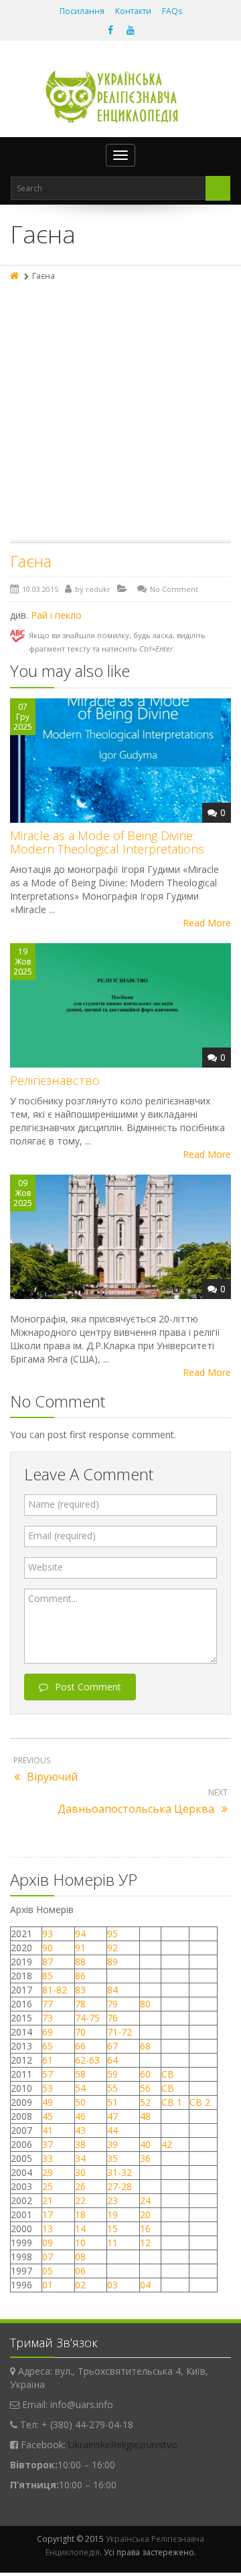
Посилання (82, 11)
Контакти (133, 11)
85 (48, 1976)
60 (145, 2074)
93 (48, 1934)
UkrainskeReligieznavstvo (123, 2445)
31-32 (119, 2172)
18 (80, 2214)
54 (80, 2088)
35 (112, 2158)
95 (112, 1934)
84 (112, 1990)
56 (145, 2088)
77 (48, 2004)
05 (48, 2271)
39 (112, 2144)
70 (80, 2032)
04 (145, 2285)
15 (112, 2228)
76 (112, 2018)
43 (80, 2130)
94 (80, 1934)
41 (48, 2130)
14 (80, 2228)
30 (80, 2172)
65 (48, 2046)
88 (80, 1962)
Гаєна (31, 561)
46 (80, 2116)
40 (145, 2144)
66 (80, 2046)
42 (168, 2144)
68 (145, 2046)
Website (46, 1567)
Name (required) (64, 1504)
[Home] (15, 276)
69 (48, 2032)
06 (80, 2271)
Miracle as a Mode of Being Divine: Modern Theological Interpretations (107, 842)
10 (80, 2243)
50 (80, 2102)
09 (48, 2243)
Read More (207, 923)
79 (112, 2004)
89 (112, 1962)
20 (145, 2214)
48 (145, 2116)
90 (48, 1948)
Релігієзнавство (55, 1080)
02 (80, 2285)
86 (80, 1976)
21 (48, 2200)
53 (48, 2088)
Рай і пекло (56, 615)
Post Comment (88, 1687)
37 (48, 2144)
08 (80, 2257)
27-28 (119, 2186)
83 (80, 1990)
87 (48, 1962)
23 (112, 2200)
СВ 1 (172, 2102)
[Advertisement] (120, 413)
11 (112, 2243)
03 (112, 2285)
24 (145, 2200)
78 (80, 2004)
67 (112, 2046)
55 (112, 2088)
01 (48, 2285)
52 (145, 2102)
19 (112, 2214)
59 (112, 2074)
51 (112, 2102)
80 (145, 2004)
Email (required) (62, 1535)
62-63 (87, 2060)
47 (112, 2116)
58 (80, 2074)
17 (48, 2214)
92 (112, 1948)
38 (80, 2144)
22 (80, 2200)
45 (48, 2116)
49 (48, 2102)
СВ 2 (200, 2102)
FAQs (172, 11)
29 (48, 2172)
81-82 (55, 1990)
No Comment (174, 589)
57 (48, 2074)
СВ (168, 2074)
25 (48, 2186)
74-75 (87, 2018)
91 (80, 1948)
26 (80, 2186)
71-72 (119, 2032)
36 (145, 2158)
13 (48, 2228)
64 (112, 2060)
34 (80, 2158)
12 (145, 2243)
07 (48, 2257)
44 (112, 2130)
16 (145, 2228)
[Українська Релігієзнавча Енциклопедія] (121, 97)
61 (48, 2060)
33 (48, 2158)
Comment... (53, 1598)
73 (48, 2018)
